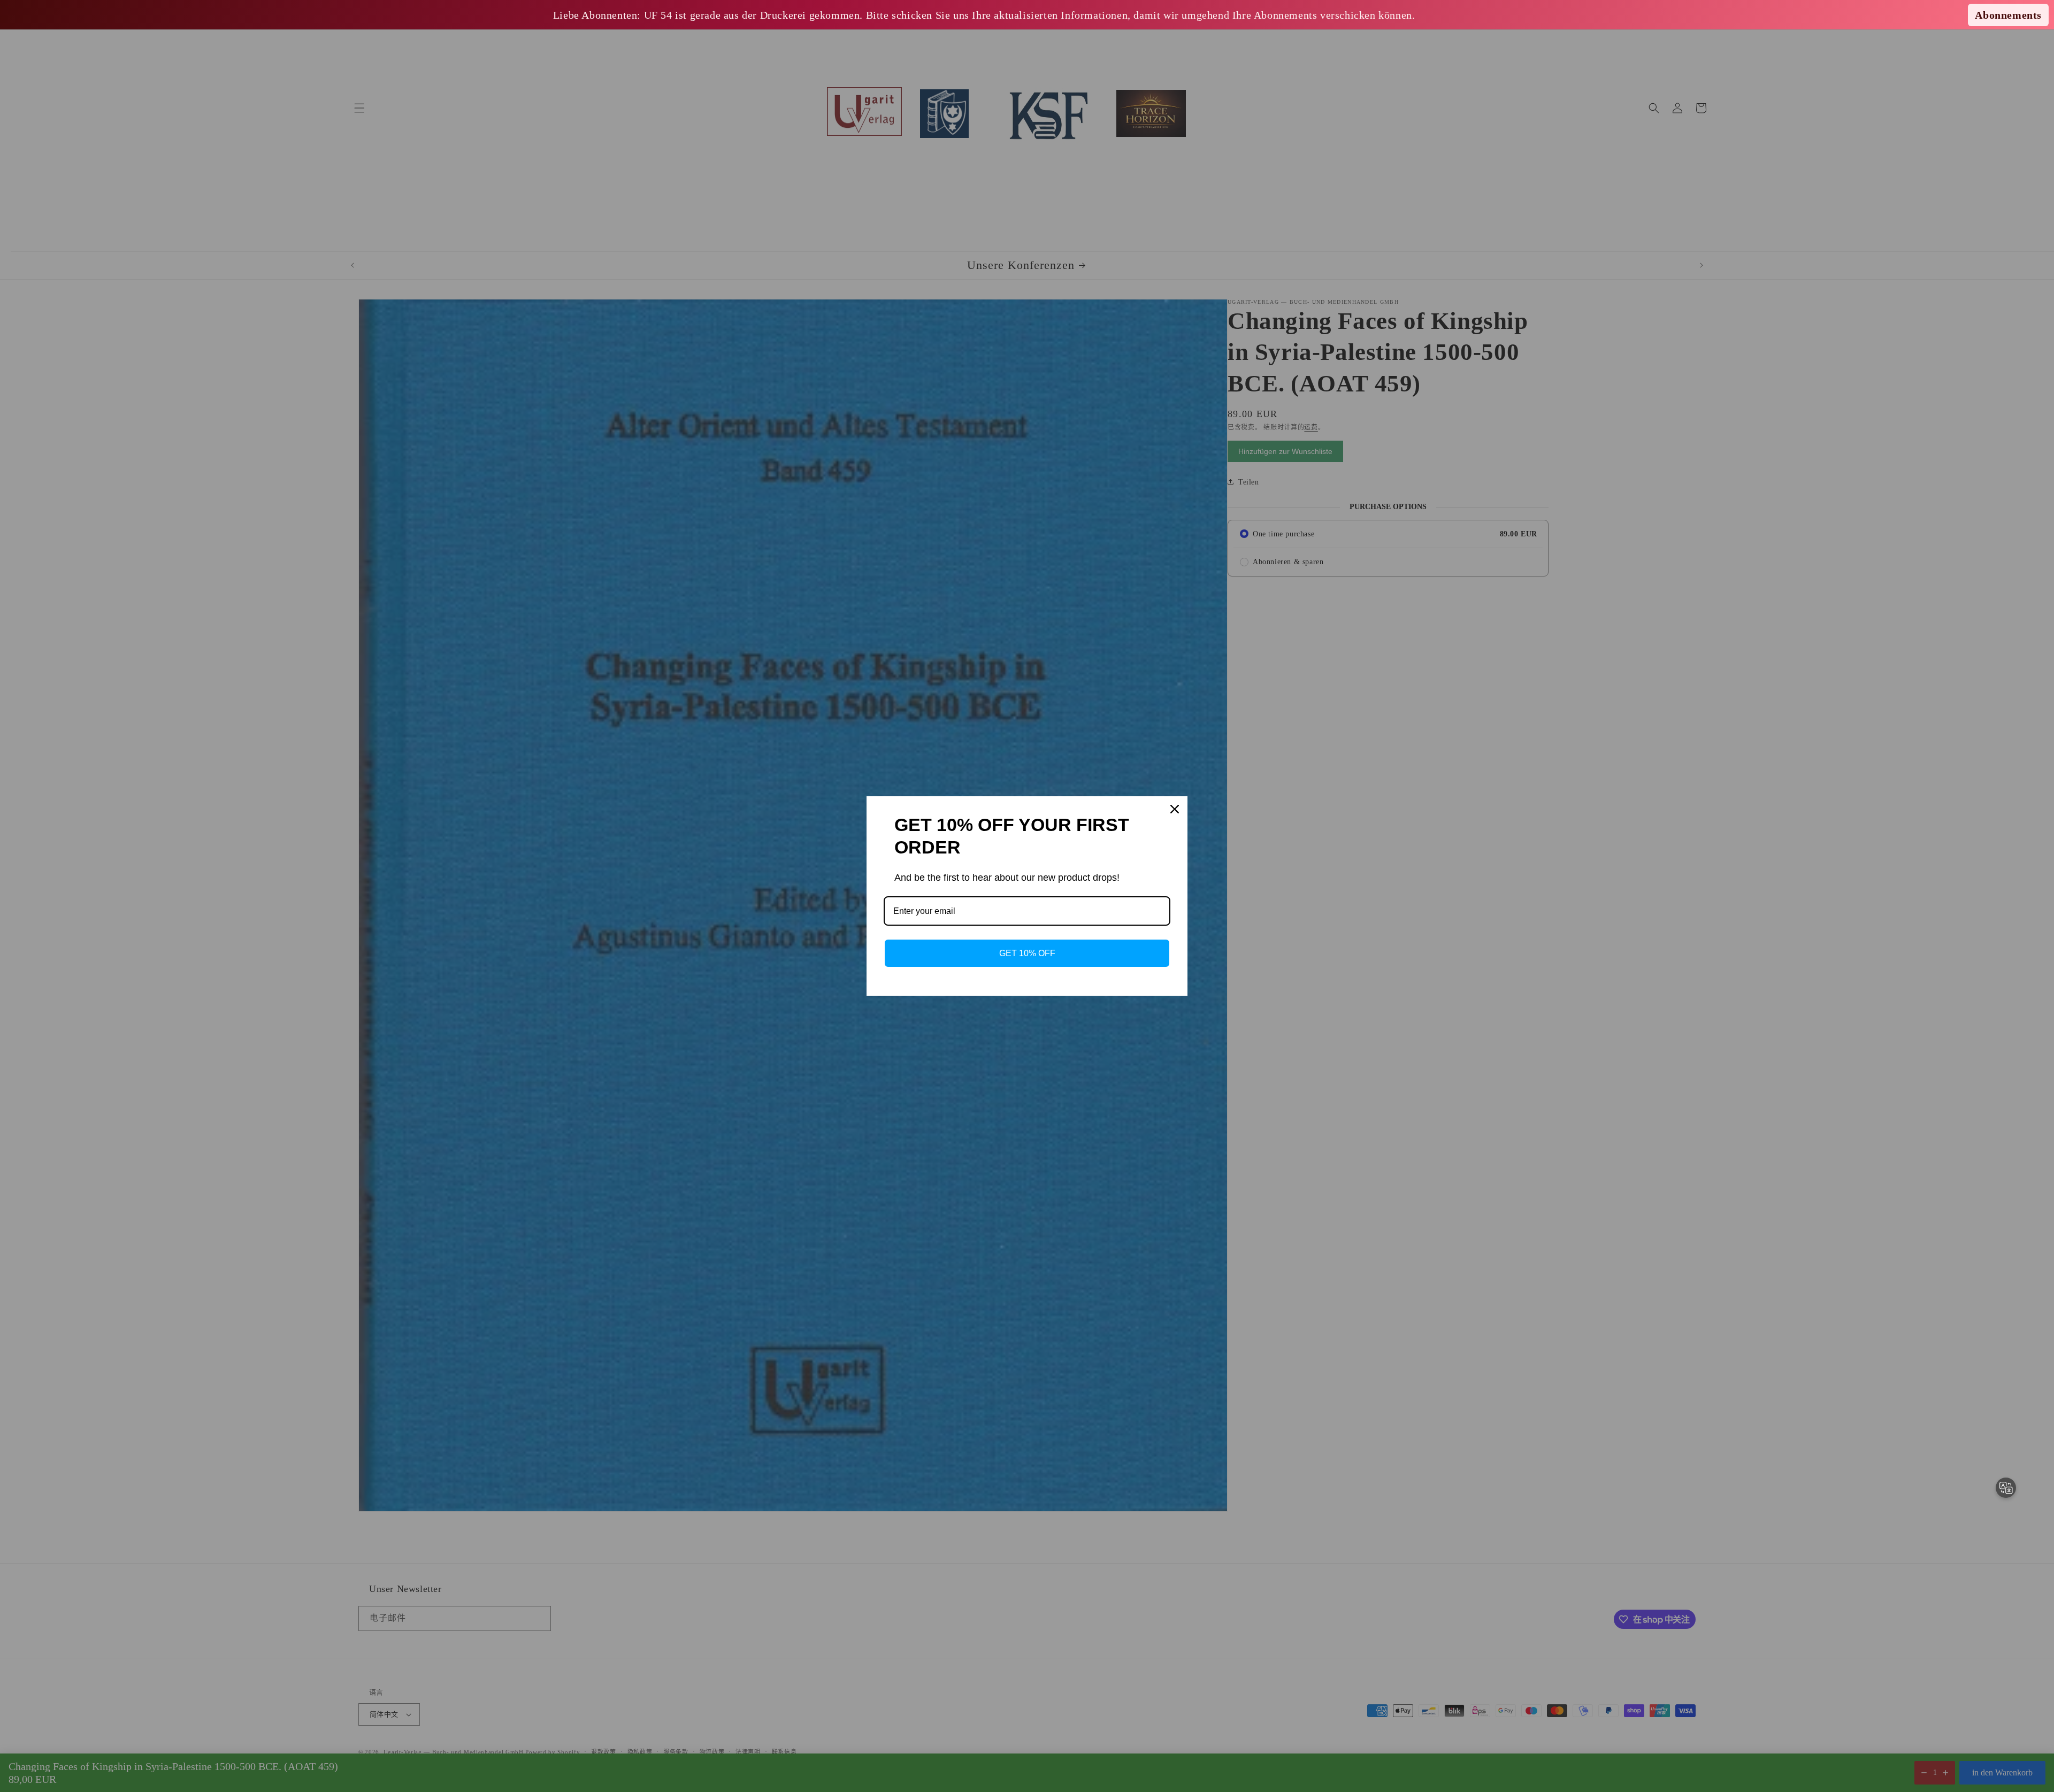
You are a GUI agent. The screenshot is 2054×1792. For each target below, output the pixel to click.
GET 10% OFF (1027, 953)
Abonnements (2008, 15)
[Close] (1175, 809)
